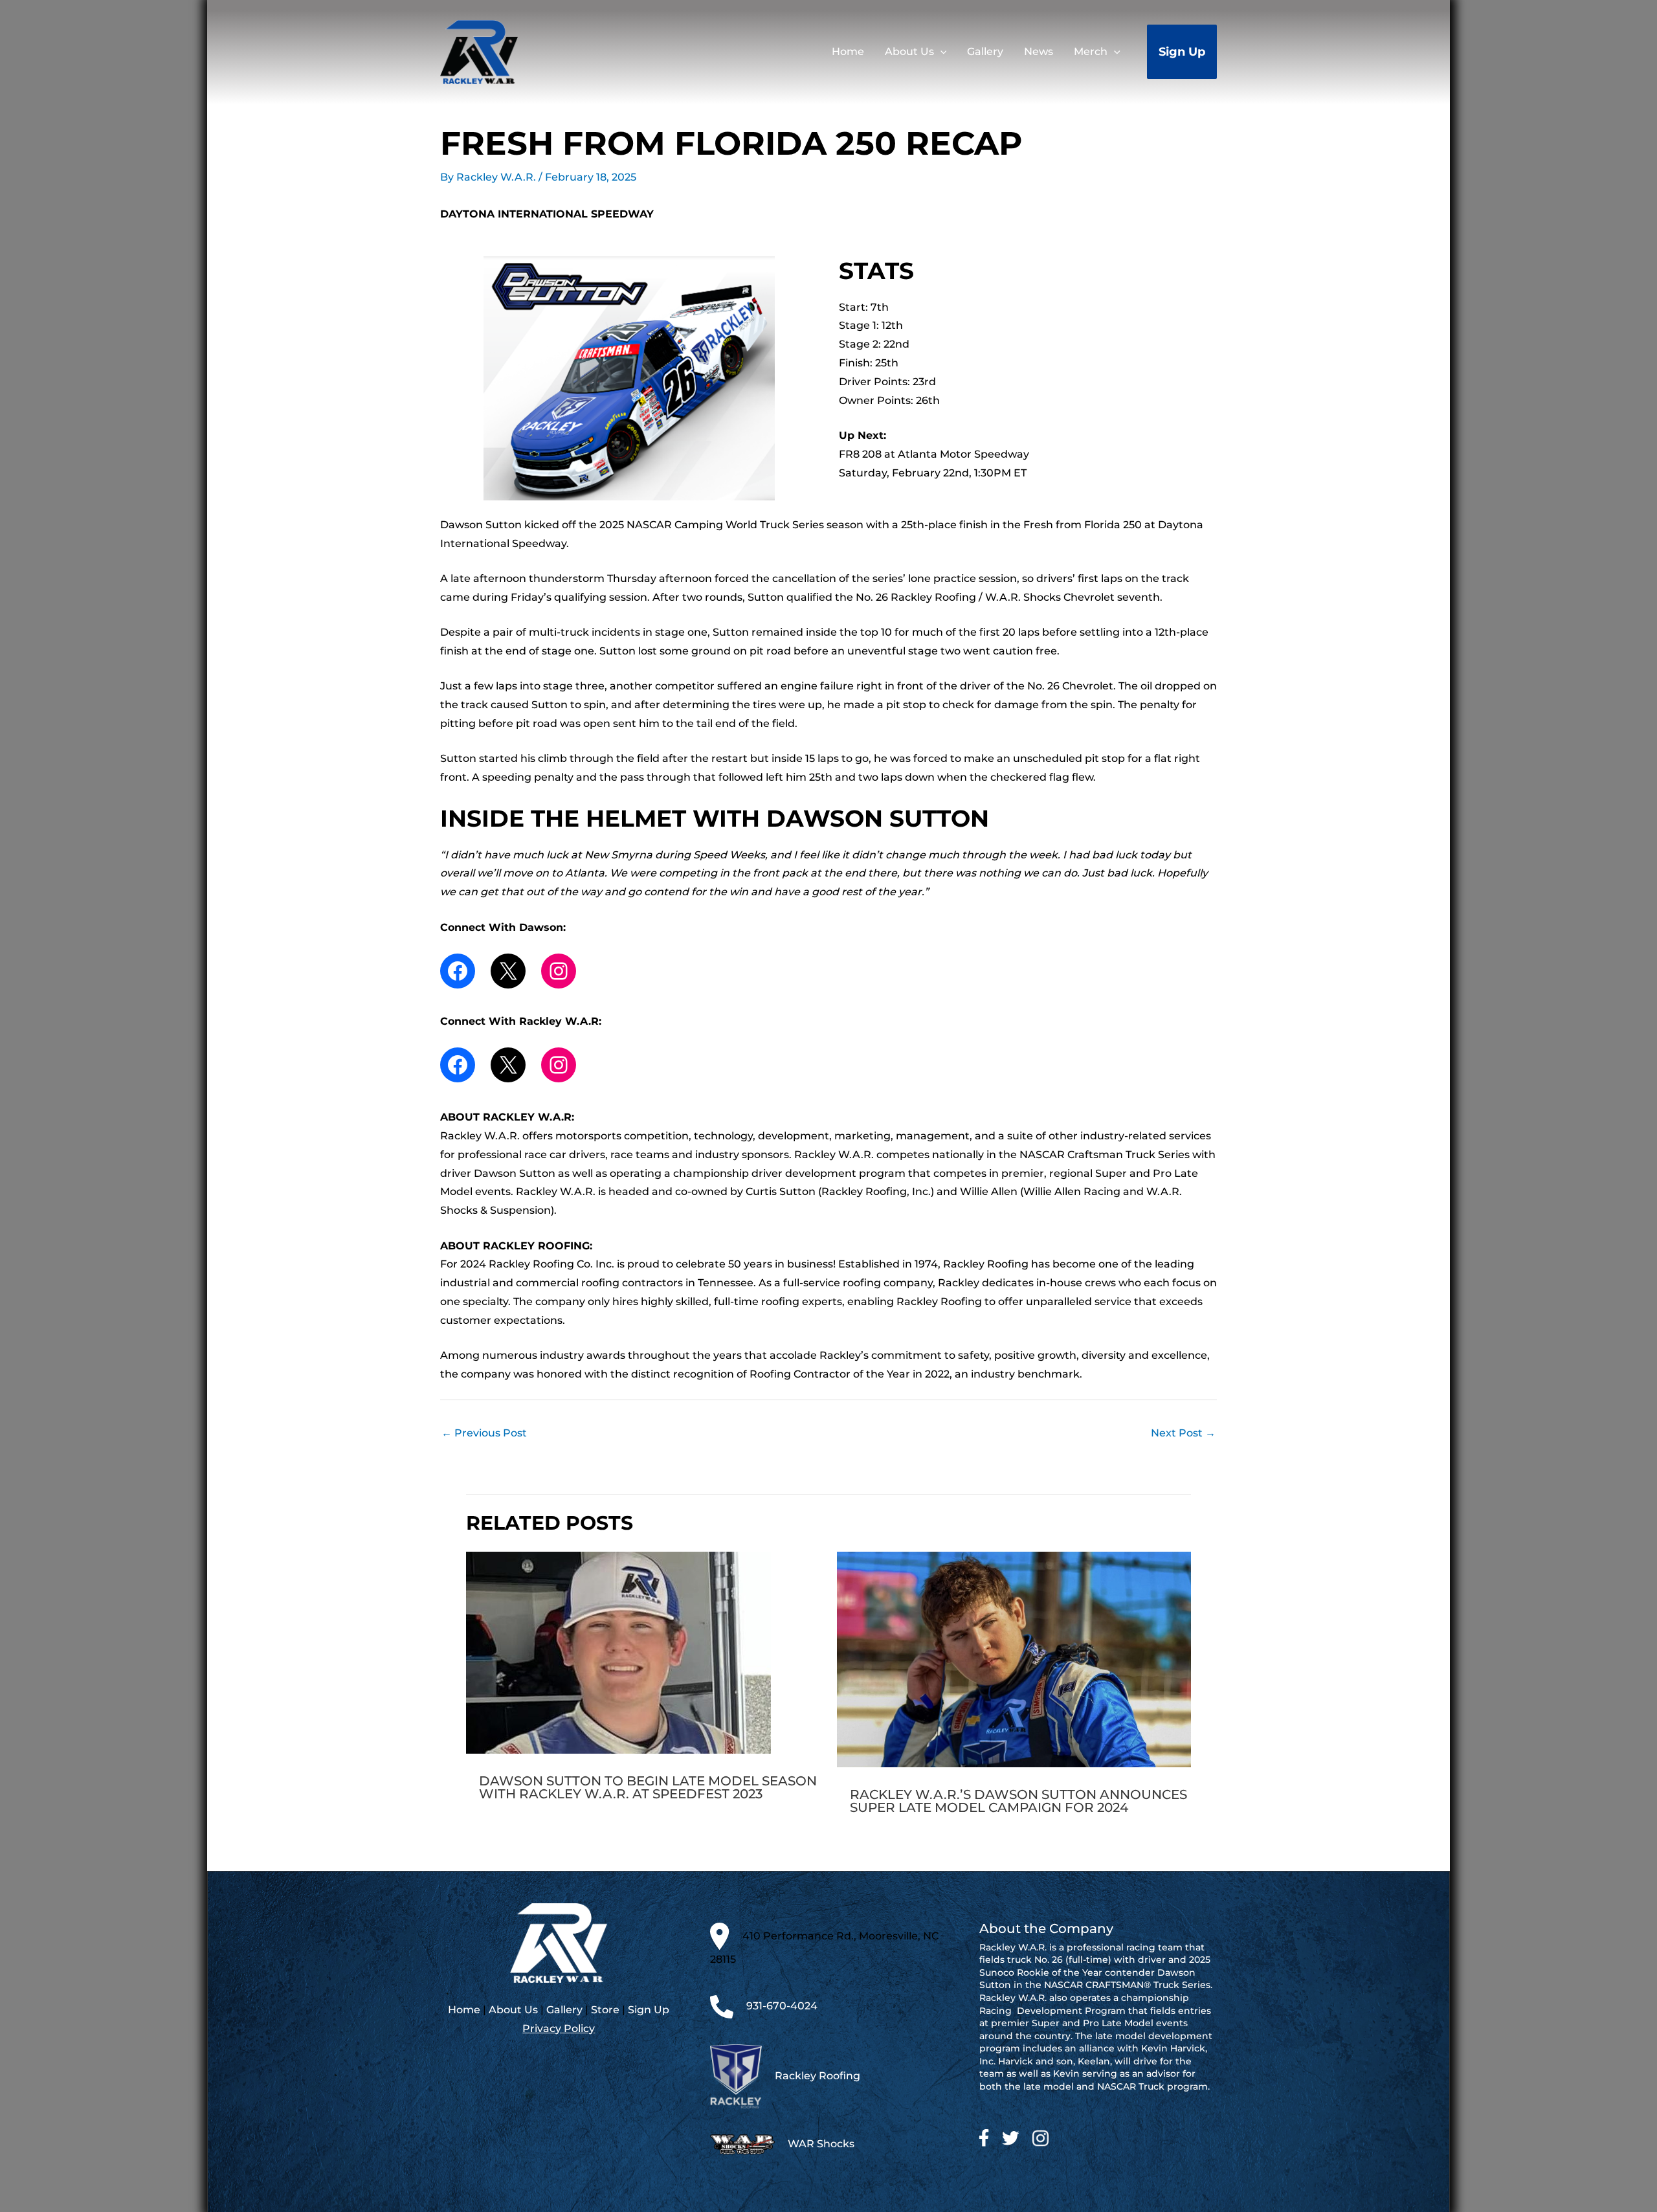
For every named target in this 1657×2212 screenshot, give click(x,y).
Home (464, 2010)
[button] (940, 52)
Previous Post (484, 1433)
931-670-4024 (782, 2006)
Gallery (564, 2010)
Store (605, 2010)
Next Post (1183, 1433)
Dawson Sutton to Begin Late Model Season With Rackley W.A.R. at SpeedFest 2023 (648, 1787)
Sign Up (649, 2010)
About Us (513, 2010)
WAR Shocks (821, 2144)
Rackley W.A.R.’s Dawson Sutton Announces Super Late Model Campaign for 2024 (1018, 1801)
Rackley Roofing (817, 2075)
